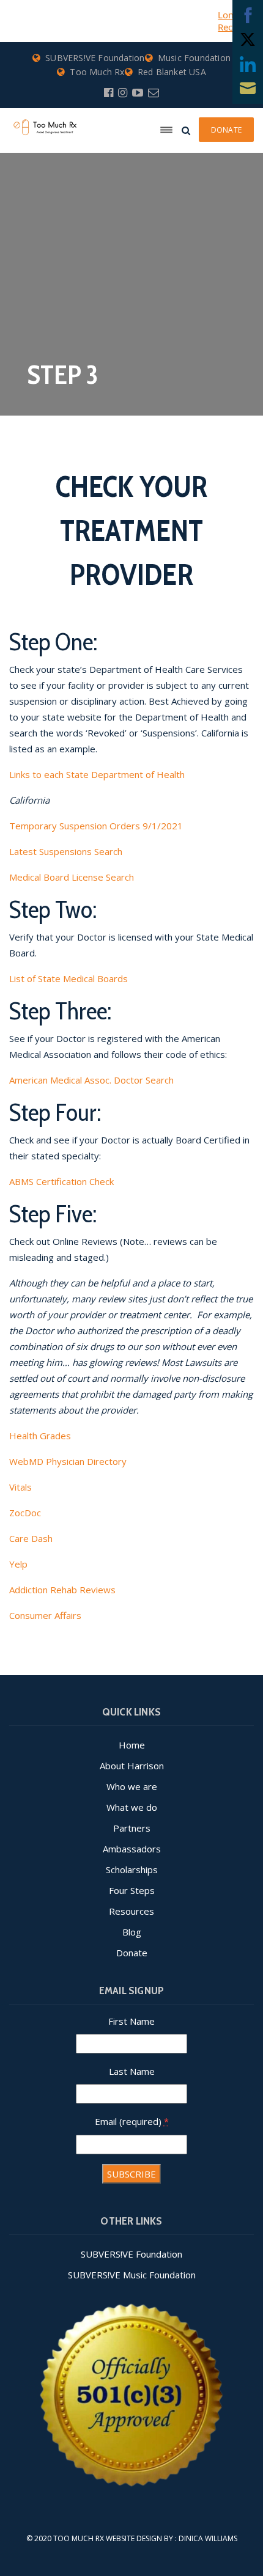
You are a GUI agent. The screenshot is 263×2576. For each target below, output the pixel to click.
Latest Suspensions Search (66, 851)
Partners (132, 1828)
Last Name (132, 2071)
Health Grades (40, 1436)
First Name (131, 2021)
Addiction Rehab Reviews (62, 1590)
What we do (132, 1807)
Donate (132, 1953)
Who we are (132, 1786)
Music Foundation (194, 58)
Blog (132, 1932)
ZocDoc (25, 1513)
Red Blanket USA (172, 72)
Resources (131, 1911)
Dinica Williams (208, 2538)
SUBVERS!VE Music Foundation (132, 2275)
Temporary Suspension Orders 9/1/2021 (96, 826)
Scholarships (132, 1870)
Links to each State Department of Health (97, 774)
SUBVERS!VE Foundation (95, 58)
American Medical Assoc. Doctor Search (91, 1080)
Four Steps (132, 1890)
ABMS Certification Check (61, 1181)
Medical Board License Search (72, 877)
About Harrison (132, 1766)
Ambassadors (132, 1849)
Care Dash (31, 1538)
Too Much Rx (97, 72)
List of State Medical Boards (69, 978)
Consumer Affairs (45, 1615)
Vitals (20, 1487)
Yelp (18, 1564)
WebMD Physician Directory (68, 1461)
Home (132, 1745)
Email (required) (132, 2121)
